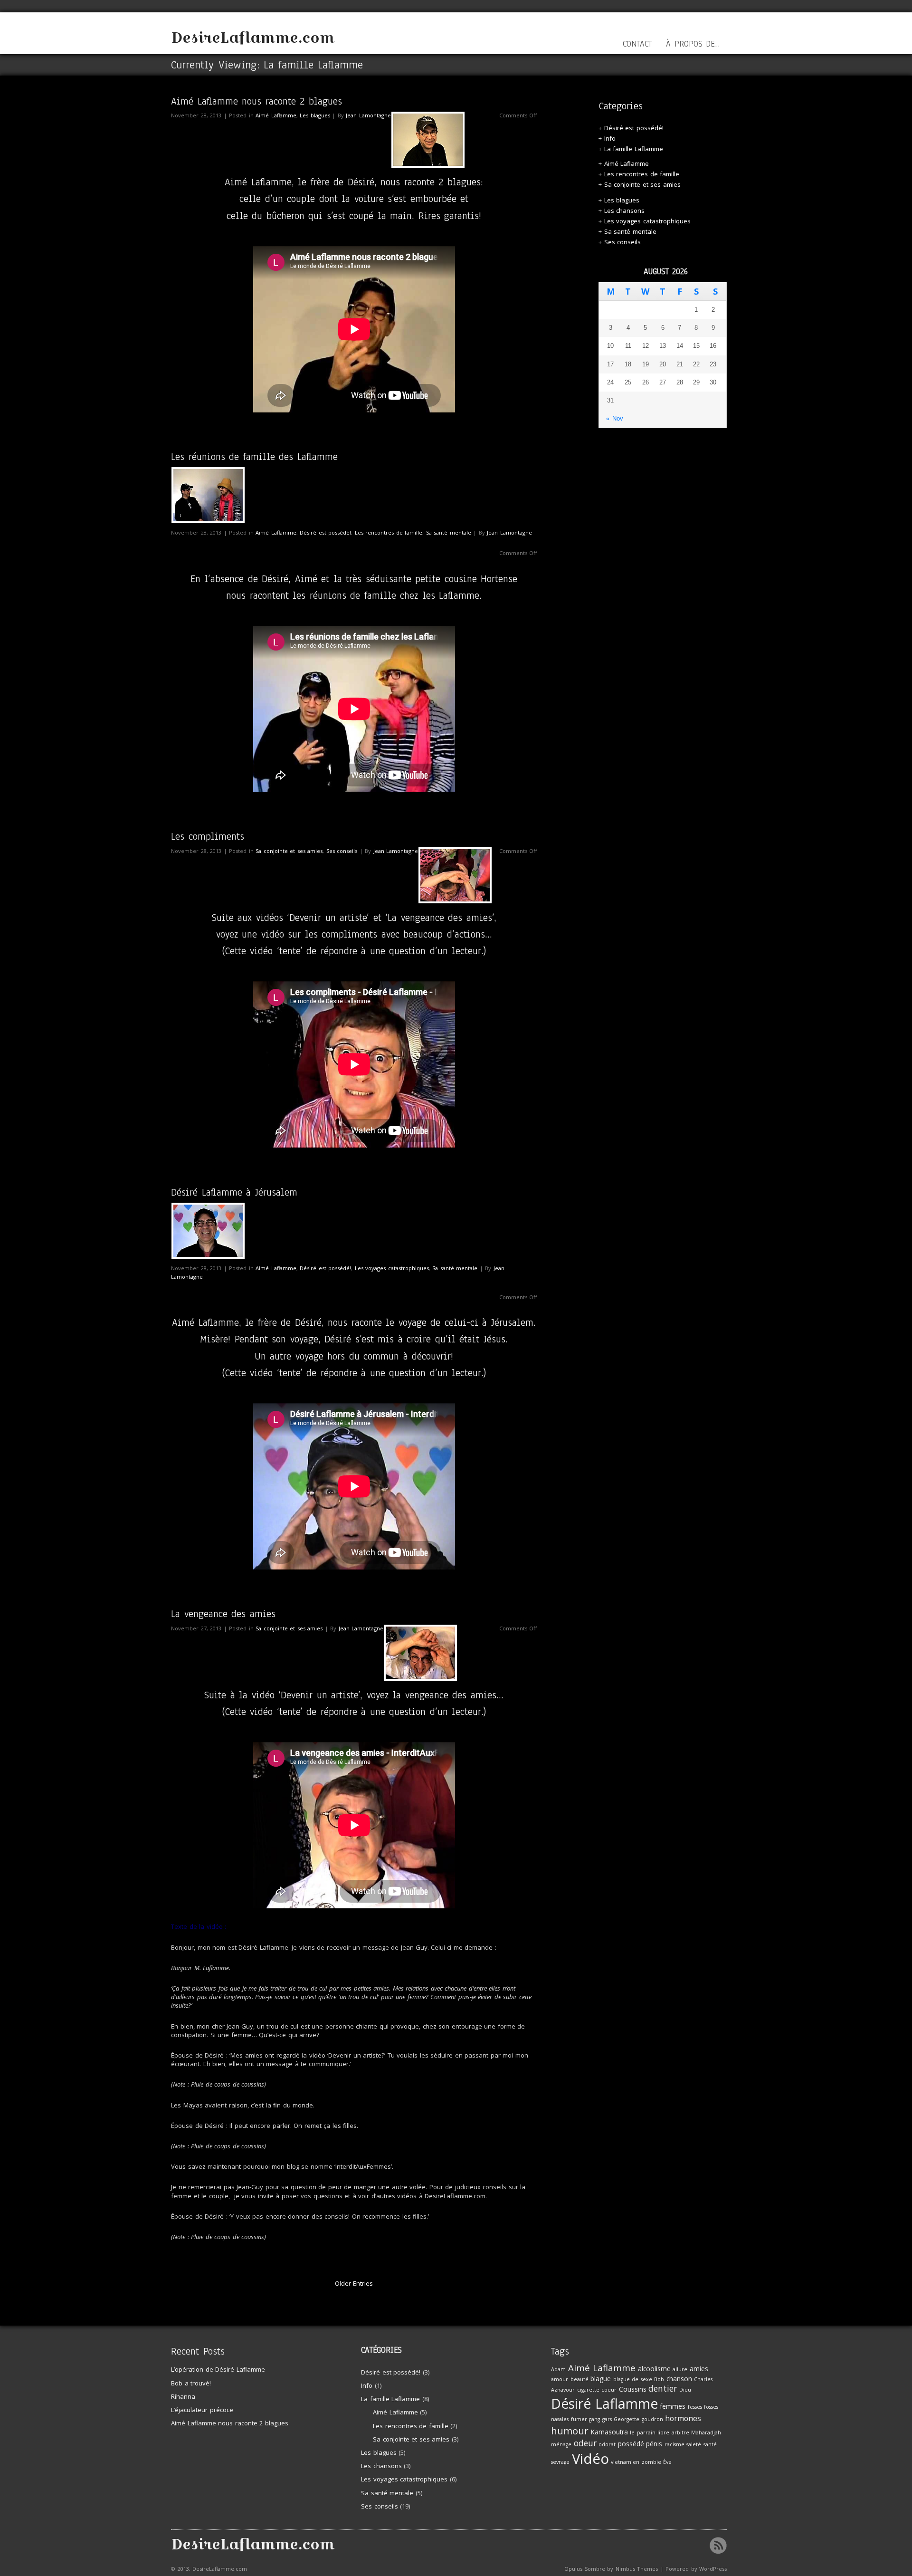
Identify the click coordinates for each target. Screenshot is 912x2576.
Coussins (633, 2389)
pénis (654, 2444)
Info (610, 138)
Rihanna (183, 2396)
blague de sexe (633, 2379)
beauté (579, 2379)
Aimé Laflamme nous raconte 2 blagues (256, 101)
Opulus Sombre (585, 2569)
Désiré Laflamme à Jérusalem (234, 1192)
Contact (637, 44)
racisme (674, 2444)
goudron (652, 2419)
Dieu (685, 2390)
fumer (579, 2419)
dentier (663, 2389)
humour (570, 2431)
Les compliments (208, 836)
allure (680, 2369)
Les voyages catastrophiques (392, 1268)
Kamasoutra (609, 2432)
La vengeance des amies (223, 1614)
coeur (609, 2390)
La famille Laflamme (634, 149)
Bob (659, 2379)
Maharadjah (706, 2432)
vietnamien (625, 2462)
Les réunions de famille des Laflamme (254, 457)
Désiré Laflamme (604, 2404)
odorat (607, 2444)
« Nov (615, 418)
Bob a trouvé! (191, 2383)
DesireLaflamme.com (253, 38)
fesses (695, 2407)
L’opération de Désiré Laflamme (218, 2369)
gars (607, 2419)
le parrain (643, 2432)
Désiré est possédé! (325, 532)
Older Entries (354, 2283)
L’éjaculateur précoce (202, 2410)
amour (560, 2379)
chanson (679, 2379)
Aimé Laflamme (276, 115)
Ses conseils (342, 851)
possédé (631, 2444)
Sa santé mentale (449, 532)
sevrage (560, 2462)
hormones (683, 2418)
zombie (651, 2462)
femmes (673, 2406)
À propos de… (693, 44)
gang (594, 2419)
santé (710, 2444)
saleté (694, 2444)
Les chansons (625, 211)
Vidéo (590, 2459)
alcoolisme (654, 2369)
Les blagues (315, 115)
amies (699, 2369)
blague (601, 2379)
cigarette (588, 2390)
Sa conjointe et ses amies (289, 851)
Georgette (627, 2419)
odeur (585, 2443)
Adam (558, 2369)
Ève (667, 2462)
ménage (561, 2444)
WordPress (713, 2569)
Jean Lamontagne (368, 115)
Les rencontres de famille (389, 532)
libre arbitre (673, 2432)
